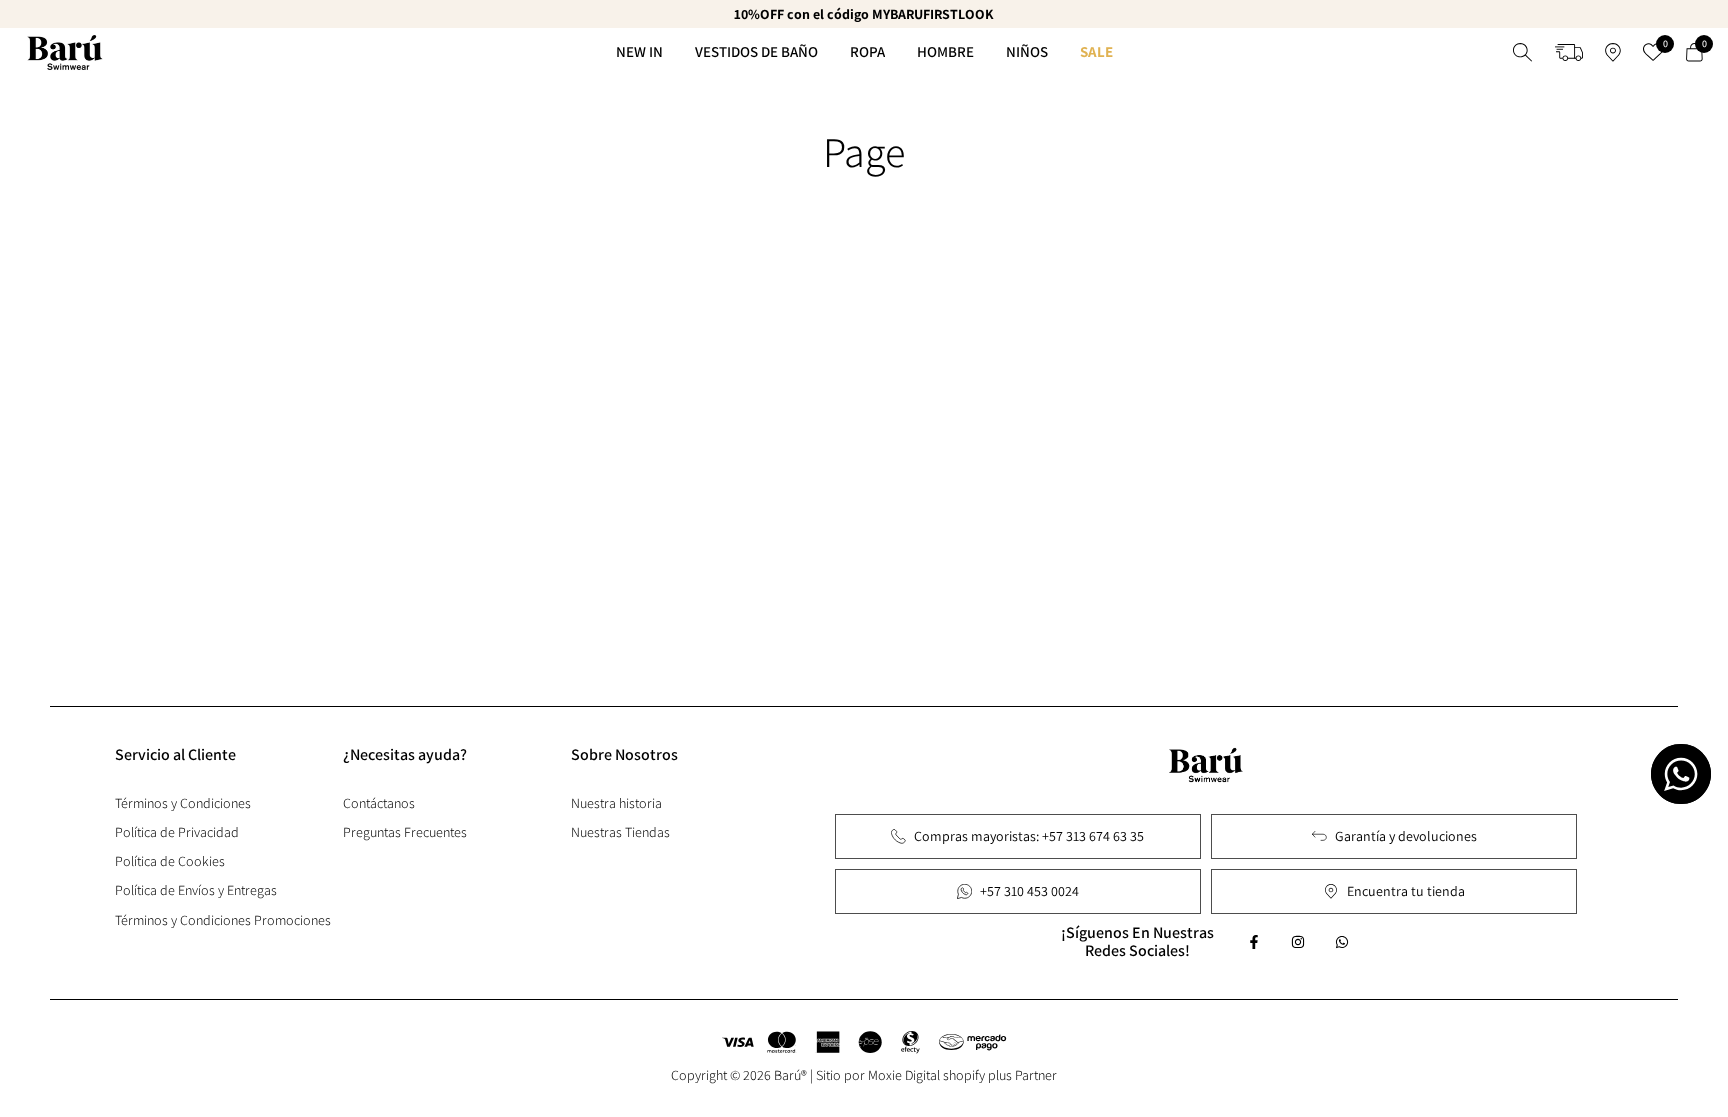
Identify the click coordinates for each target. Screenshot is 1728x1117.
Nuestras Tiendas (620, 832)
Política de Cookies (170, 861)
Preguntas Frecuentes (405, 832)
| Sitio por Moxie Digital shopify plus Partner (933, 1075)
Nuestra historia (616, 803)
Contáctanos (379, 803)
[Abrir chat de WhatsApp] (1681, 774)
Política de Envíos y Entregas (196, 890)
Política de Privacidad (177, 832)
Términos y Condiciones (183, 803)
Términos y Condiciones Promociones (223, 920)
